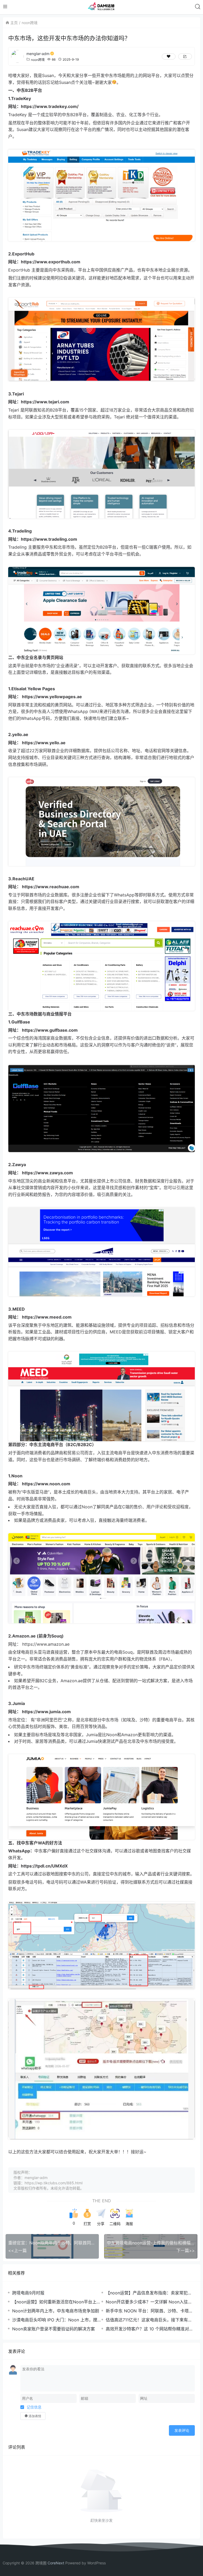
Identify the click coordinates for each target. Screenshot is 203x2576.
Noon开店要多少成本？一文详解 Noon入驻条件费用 (149, 2302)
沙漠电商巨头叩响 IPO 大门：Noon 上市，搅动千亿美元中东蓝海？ (57, 2320)
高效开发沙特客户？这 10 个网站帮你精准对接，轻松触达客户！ (147, 2329)
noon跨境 (30, 23)
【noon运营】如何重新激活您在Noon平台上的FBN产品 (56, 2302)
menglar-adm (38, 54)
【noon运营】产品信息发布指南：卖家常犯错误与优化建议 (149, 2293)
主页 (14, 23)
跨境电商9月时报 (28, 2293)
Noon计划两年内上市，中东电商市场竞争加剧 (56, 2311)
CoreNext (56, 2563)
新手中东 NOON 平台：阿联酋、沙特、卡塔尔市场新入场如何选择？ (149, 2311)
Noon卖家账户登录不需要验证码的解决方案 (54, 2329)
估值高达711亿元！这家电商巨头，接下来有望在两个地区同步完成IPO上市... (149, 2320)
